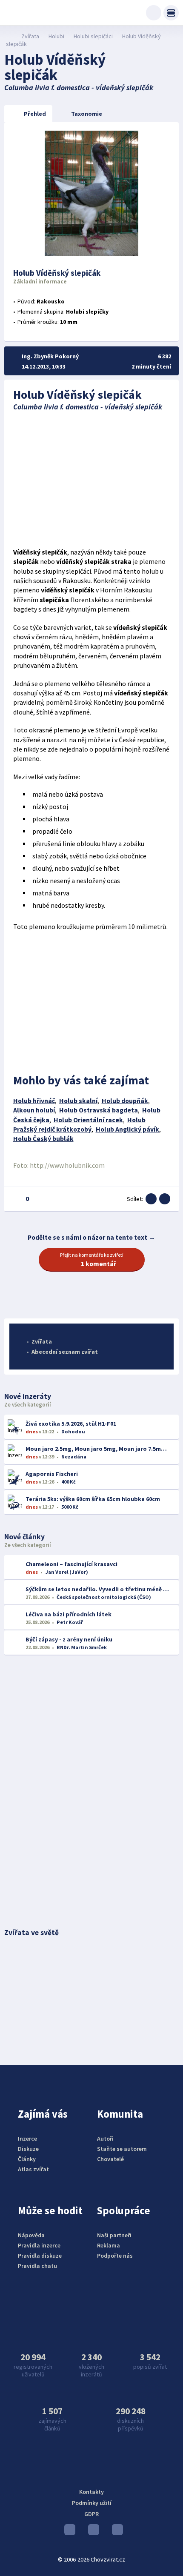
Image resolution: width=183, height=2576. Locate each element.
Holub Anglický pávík (127, 1129)
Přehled (35, 114)
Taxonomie (87, 114)
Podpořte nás (115, 2256)
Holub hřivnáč (34, 1101)
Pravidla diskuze (40, 2256)
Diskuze (28, 2149)
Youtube (68, 2532)
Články (27, 2159)
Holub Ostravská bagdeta (99, 1110)
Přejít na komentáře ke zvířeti (92, 1260)
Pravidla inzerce (39, 2245)
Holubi (56, 36)
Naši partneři (114, 2235)
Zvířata (30, 36)
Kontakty (91, 2492)
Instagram (91, 2532)
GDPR (91, 2514)
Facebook (115, 2532)
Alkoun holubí (34, 1110)
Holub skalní (78, 1101)
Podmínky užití (92, 2503)
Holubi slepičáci (93, 36)
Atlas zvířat (33, 2169)
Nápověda (31, 2235)
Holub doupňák (125, 1101)
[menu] (171, 13)
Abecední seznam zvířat (65, 1352)
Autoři (105, 2139)
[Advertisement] (92, 480)
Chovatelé (110, 2159)
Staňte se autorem (122, 2149)
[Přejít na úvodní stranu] (9, 36)
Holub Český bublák (43, 1139)
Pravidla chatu (37, 2266)
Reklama (109, 2245)
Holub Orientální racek (88, 1120)
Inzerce (27, 2139)
